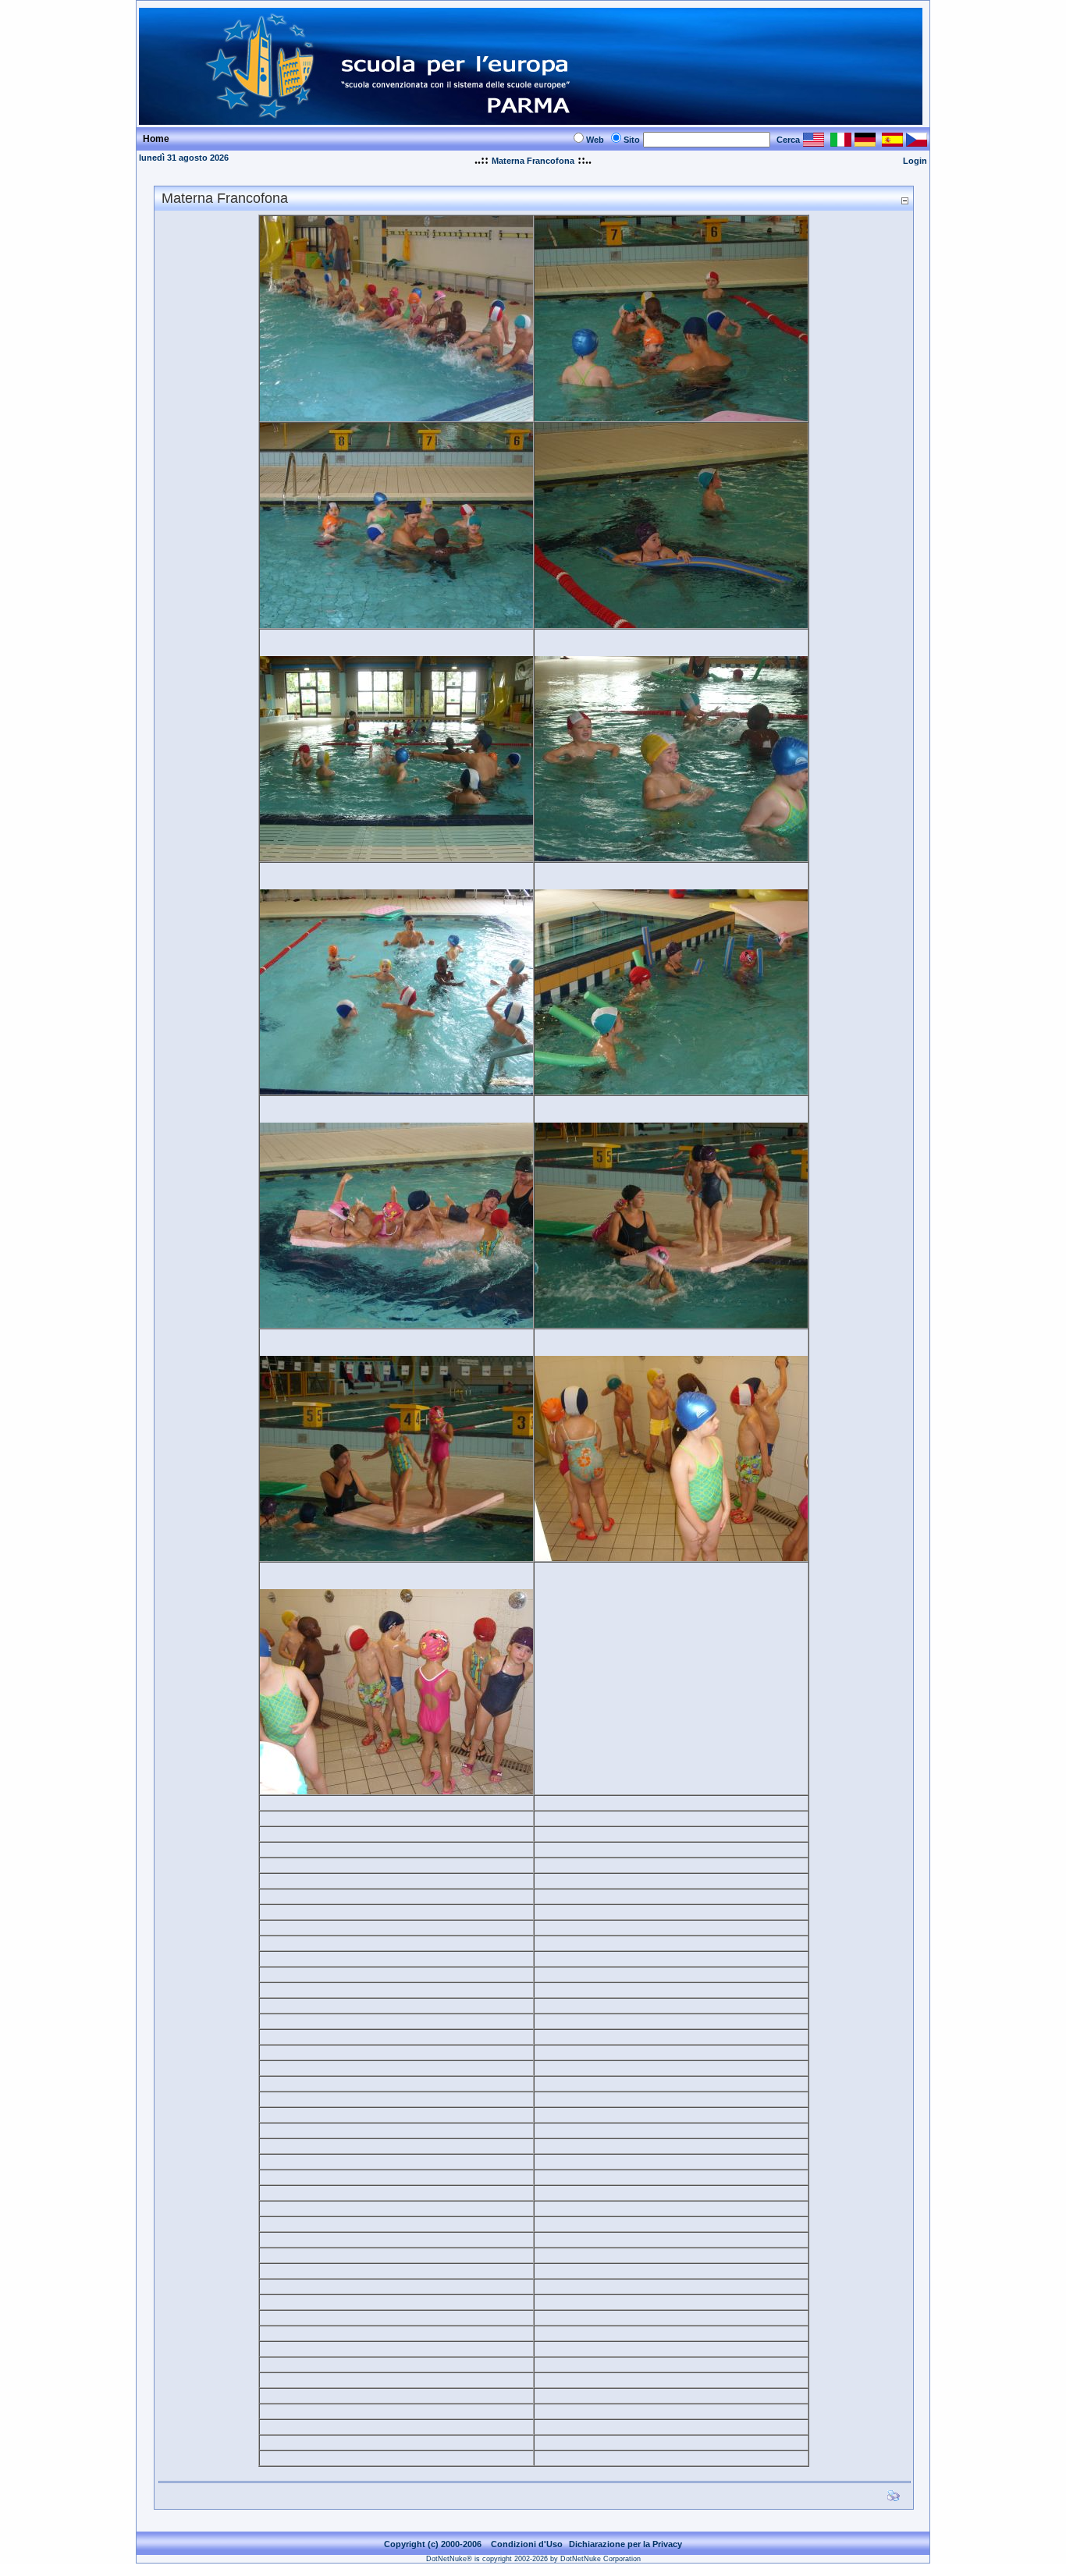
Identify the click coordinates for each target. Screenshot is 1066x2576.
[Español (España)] (892, 142)
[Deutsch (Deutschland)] (865, 142)
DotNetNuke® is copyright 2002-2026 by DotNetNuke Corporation (533, 2559)
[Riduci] (904, 200)
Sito (632, 140)
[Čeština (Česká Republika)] (917, 142)
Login (915, 161)
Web (595, 140)
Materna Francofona (533, 161)
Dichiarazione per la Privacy (625, 2544)
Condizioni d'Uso (527, 2544)
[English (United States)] (814, 142)
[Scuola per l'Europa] (531, 121)
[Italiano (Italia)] (841, 142)
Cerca (788, 140)
